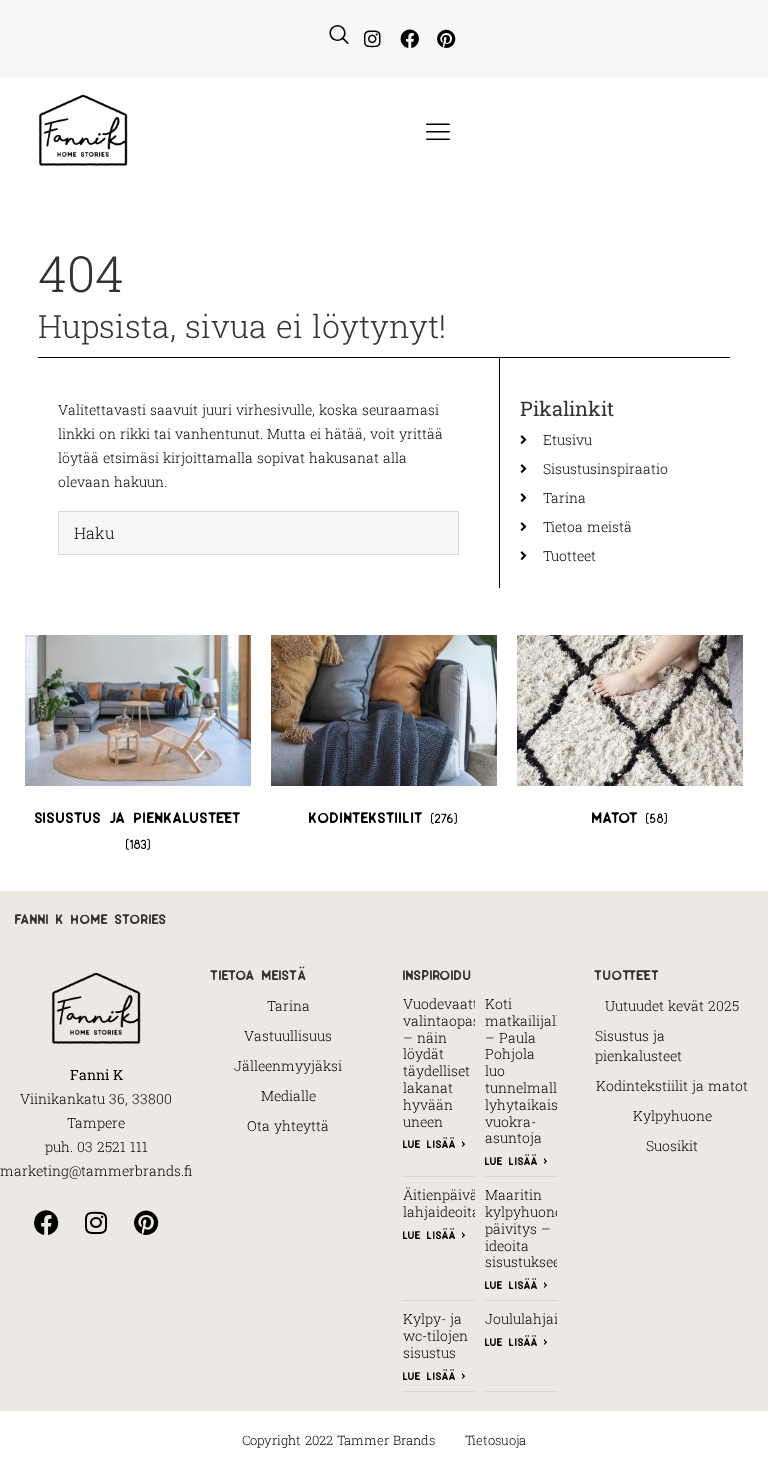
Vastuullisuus (288, 1035)
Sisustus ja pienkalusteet (638, 1045)
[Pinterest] (445, 38)
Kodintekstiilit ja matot (672, 1085)
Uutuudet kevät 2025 (672, 1005)
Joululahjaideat (535, 1318)
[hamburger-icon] (436, 132)
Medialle (288, 1095)
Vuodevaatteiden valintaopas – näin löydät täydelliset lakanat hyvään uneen (458, 1062)
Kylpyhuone (672, 1115)
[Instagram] (372, 38)
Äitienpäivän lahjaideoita (445, 1203)
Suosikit (672, 1145)
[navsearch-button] (339, 35)
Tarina (288, 1005)
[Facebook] (409, 38)
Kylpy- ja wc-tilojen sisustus (435, 1335)
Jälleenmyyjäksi (288, 1065)
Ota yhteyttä (288, 1125)
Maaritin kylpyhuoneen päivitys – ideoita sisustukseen (531, 1228)
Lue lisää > (434, 1142)
